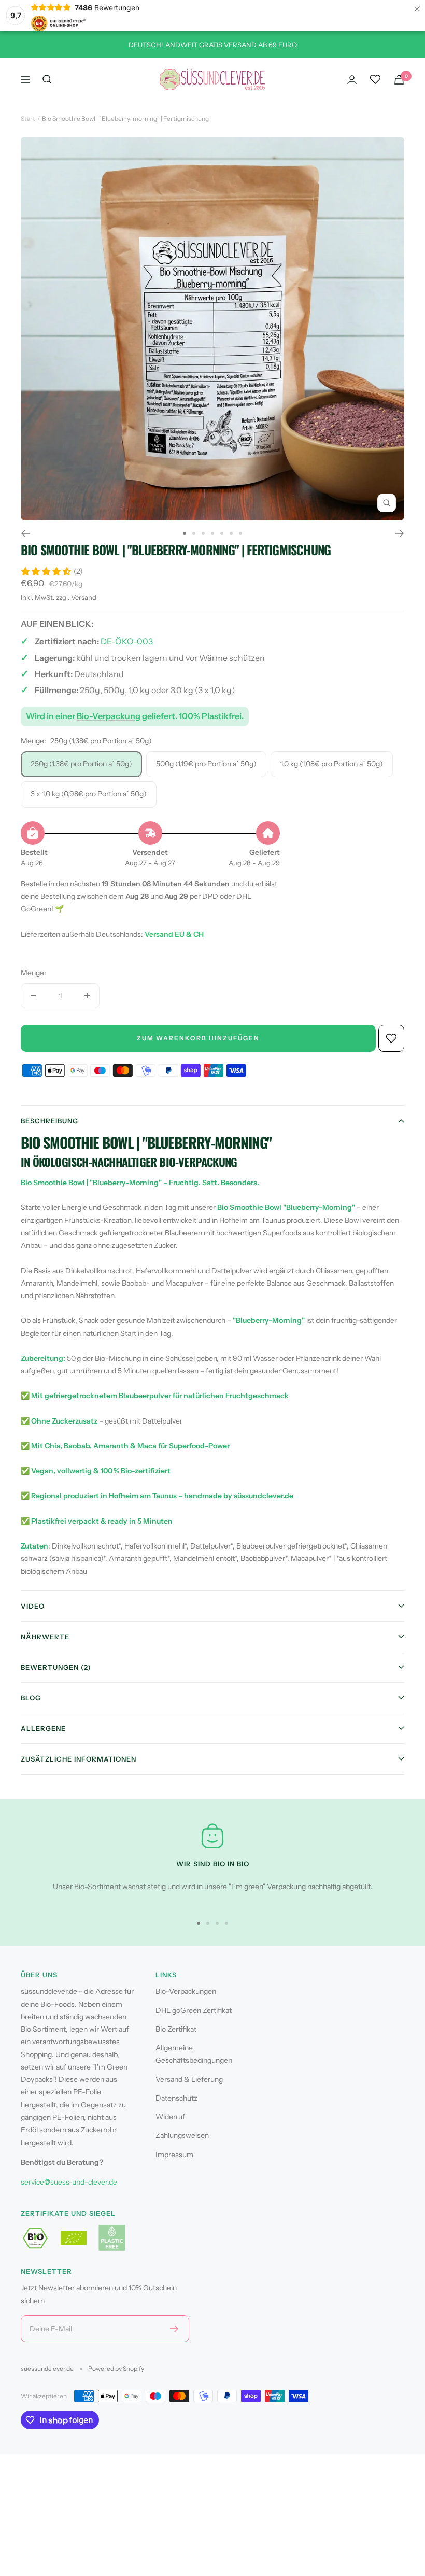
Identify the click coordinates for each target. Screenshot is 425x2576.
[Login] (352, 80)
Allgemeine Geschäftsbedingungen (194, 2054)
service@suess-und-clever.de (69, 2182)
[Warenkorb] (399, 80)
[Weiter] (400, 533)
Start (28, 118)
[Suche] (47, 79)
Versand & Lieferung (189, 2079)
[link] (52, 571)
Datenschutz (176, 2098)
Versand (84, 597)
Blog (31, 1698)
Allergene (43, 1728)
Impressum (174, 2155)
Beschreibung (49, 1121)
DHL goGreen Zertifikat (194, 2010)
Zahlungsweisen (182, 2135)
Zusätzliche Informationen (79, 1759)
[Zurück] (25, 533)
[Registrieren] (174, 2329)
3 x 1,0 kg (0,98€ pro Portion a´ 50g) (89, 794)
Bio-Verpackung (109, 716)
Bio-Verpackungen (186, 1991)
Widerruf (170, 2117)
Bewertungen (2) (56, 1667)
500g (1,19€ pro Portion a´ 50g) (206, 764)
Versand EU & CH (174, 934)
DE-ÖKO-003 (126, 641)
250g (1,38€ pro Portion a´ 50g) (81, 764)
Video (33, 1606)
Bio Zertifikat (176, 2029)
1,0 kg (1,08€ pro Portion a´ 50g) (332, 764)
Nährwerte (45, 1637)
